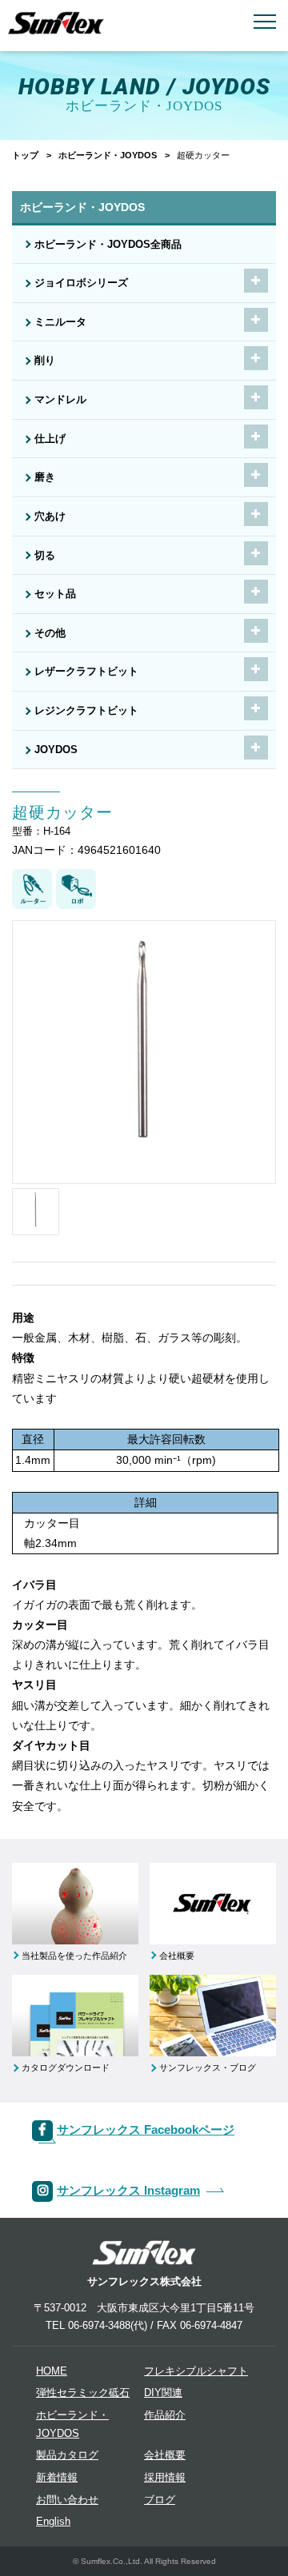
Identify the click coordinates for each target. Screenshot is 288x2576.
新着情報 (57, 2478)
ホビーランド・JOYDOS (108, 155)
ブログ (160, 2500)
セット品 (55, 594)
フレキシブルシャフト (196, 2371)
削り (45, 361)
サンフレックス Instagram (128, 2190)
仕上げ (50, 439)
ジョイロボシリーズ (81, 283)
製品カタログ (67, 2455)
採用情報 (165, 2478)
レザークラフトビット (86, 672)
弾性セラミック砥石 (83, 2393)
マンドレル (60, 400)
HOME (52, 2371)
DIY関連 (163, 2393)
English (53, 2522)
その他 (50, 633)
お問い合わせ (67, 2500)
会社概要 (165, 2455)
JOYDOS (56, 750)
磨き (45, 477)
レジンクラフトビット (86, 711)
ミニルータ (60, 322)
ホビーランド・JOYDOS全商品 (108, 245)
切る (45, 556)
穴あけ (50, 516)
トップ (25, 155)
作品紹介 (165, 2415)
